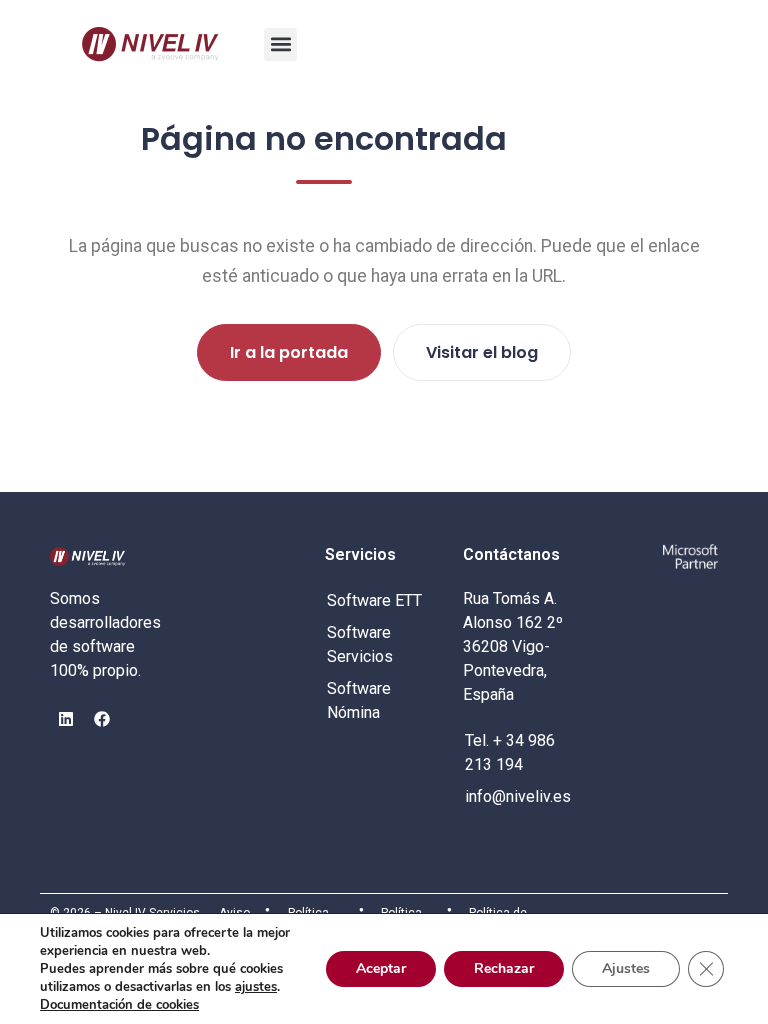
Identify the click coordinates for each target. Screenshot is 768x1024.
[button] (280, 44)
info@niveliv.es (518, 796)
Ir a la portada (289, 352)
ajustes (256, 987)
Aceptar (381, 968)
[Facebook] (102, 719)
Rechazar (504, 968)
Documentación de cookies (119, 1005)
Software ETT (374, 600)
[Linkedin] (66, 719)
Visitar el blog (482, 352)
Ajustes (626, 968)
